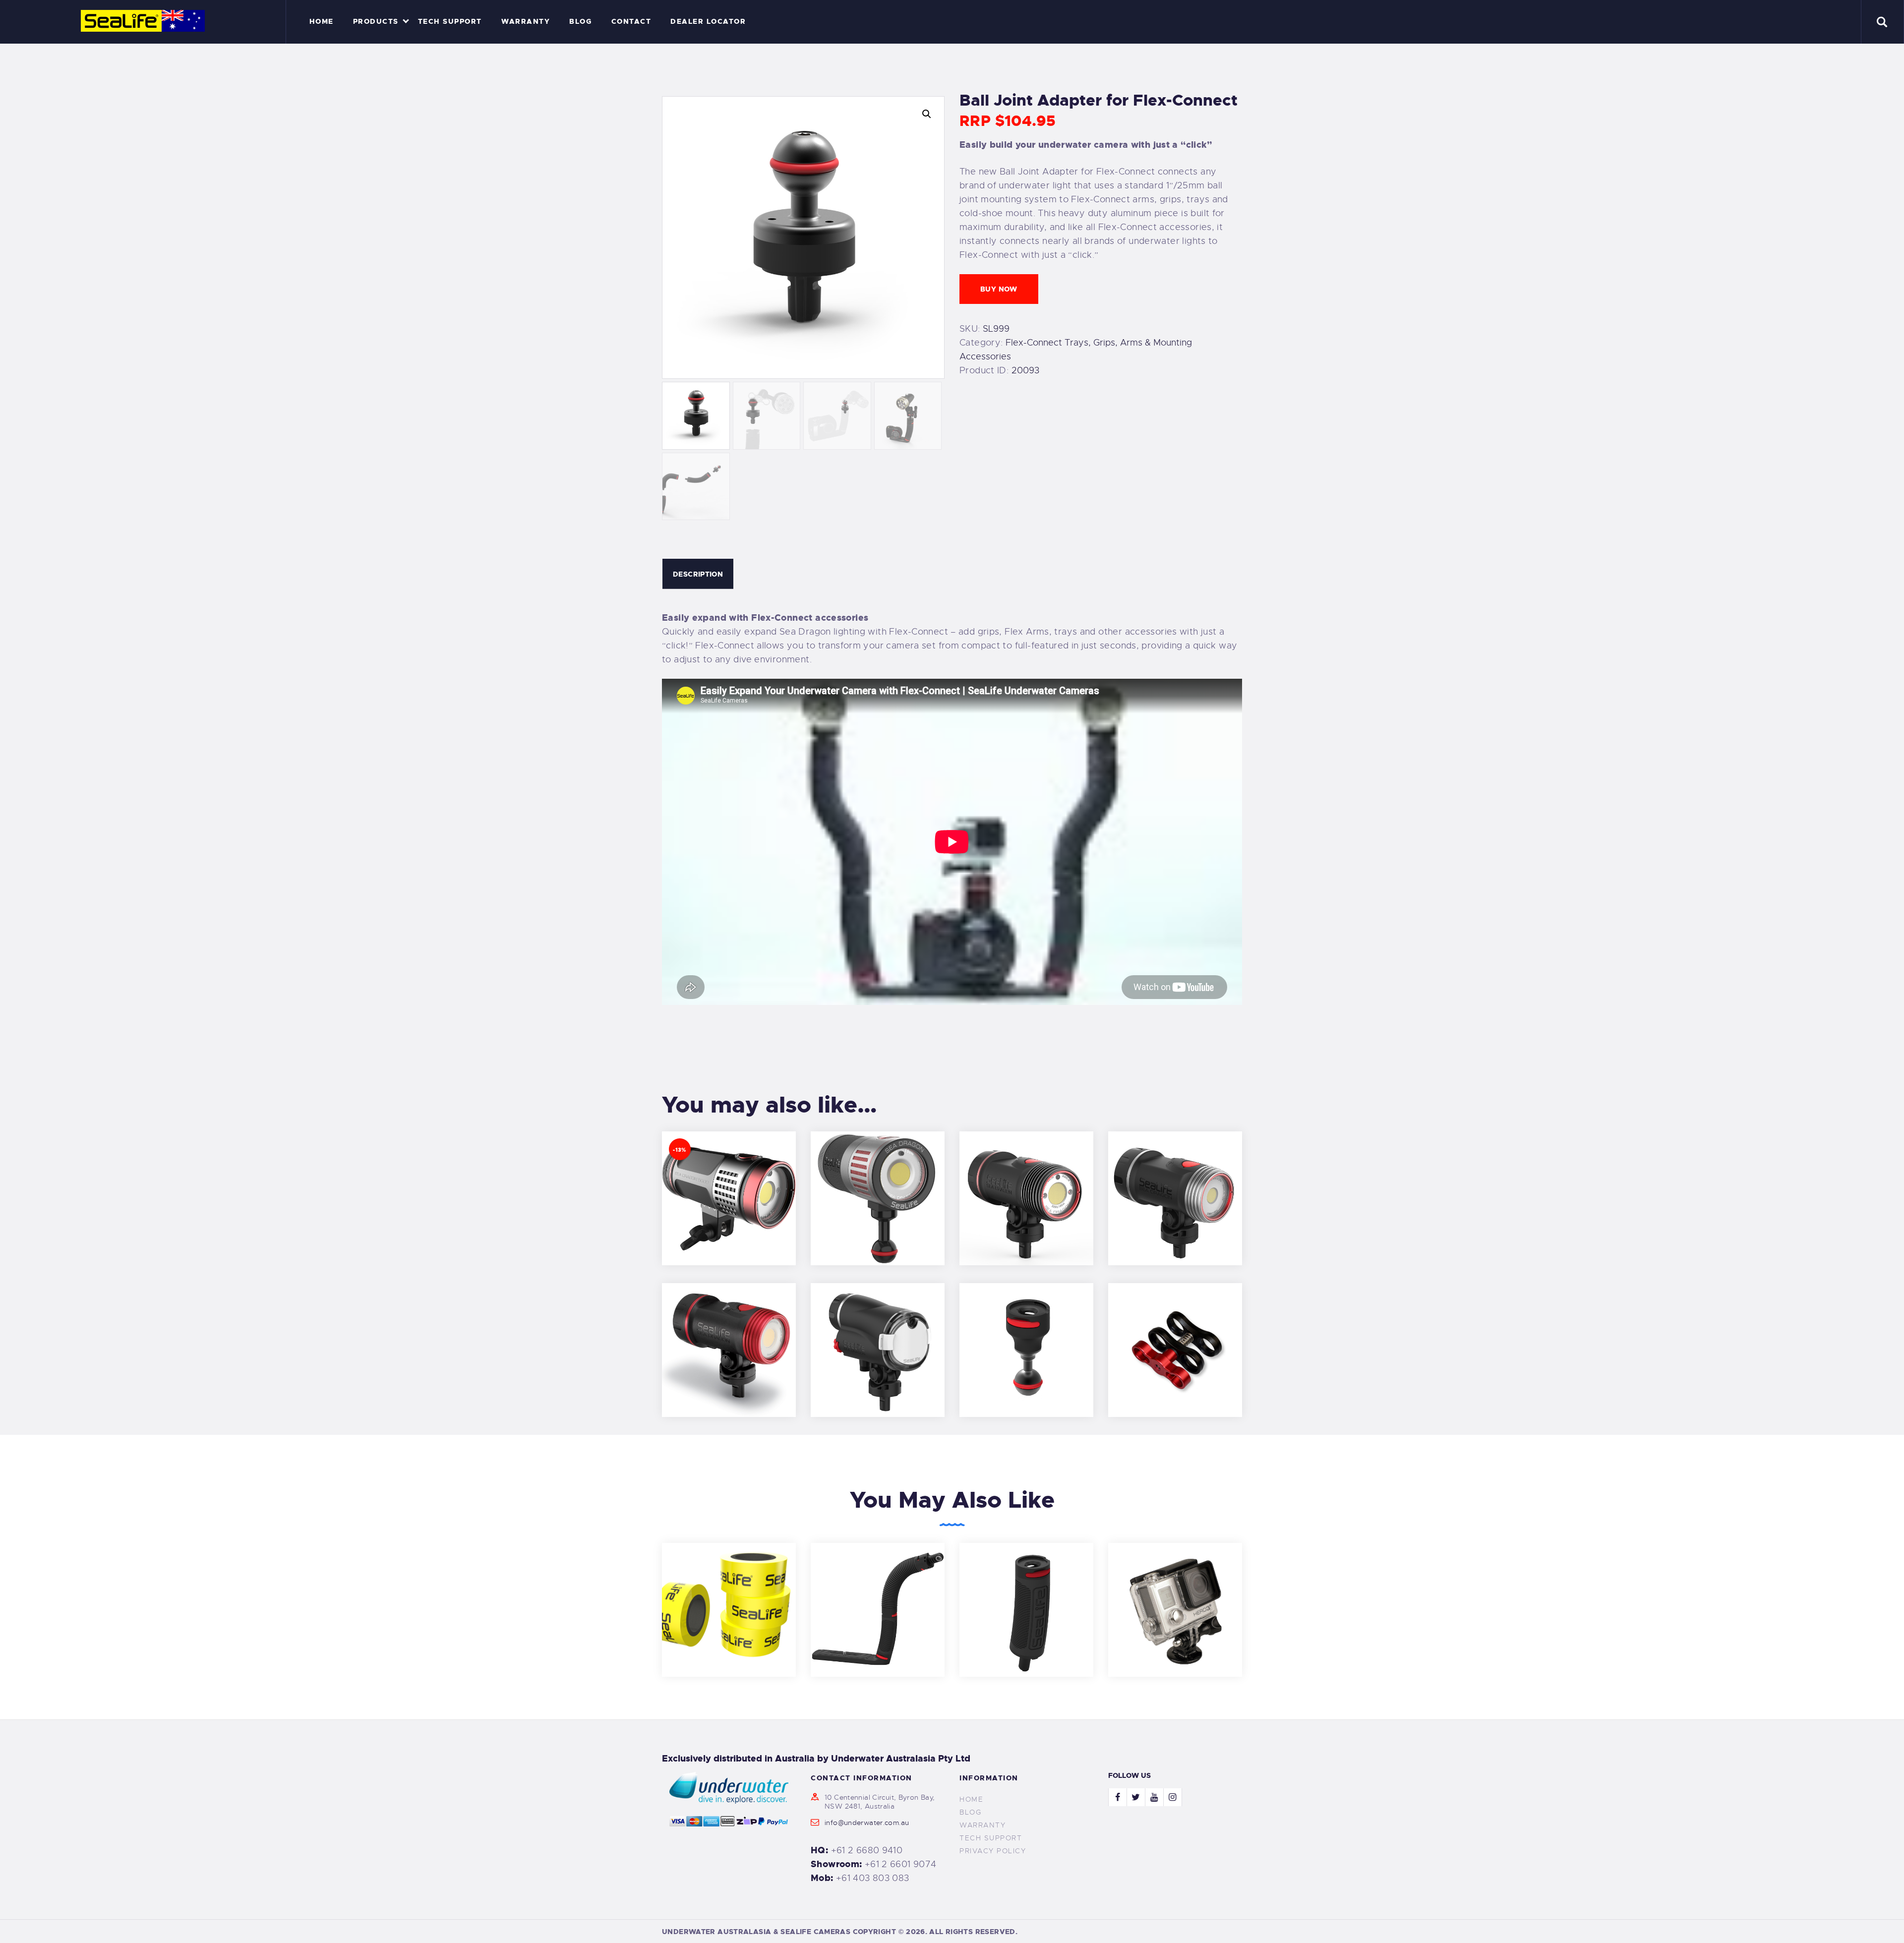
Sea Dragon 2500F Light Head (729, 1336)
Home (971, 1799)
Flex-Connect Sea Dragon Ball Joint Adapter (1026, 1336)
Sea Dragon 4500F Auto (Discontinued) (878, 1184)
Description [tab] (698, 574)
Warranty (982, 1825)
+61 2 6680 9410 (867, 1850)
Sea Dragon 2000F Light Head (1175, 1184)
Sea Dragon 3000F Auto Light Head (1027, 1184)
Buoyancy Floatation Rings (729, 1596)
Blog (970, 1812)
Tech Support (991, 1838)
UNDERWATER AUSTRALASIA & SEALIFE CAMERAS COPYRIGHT (779, 1932)
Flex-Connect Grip (1026, 1596)
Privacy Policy (993, 1851)
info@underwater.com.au (867, 1823)
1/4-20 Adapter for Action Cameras (1175, 1596)
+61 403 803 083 (873, 1878)
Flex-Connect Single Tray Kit (878, 1596)
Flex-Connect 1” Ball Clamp (1175, 1336)
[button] (927, 114)
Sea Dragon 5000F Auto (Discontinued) (729, 1184)
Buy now (999, 289)
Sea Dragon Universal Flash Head (878, 1336)
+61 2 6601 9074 (901, 1864)
